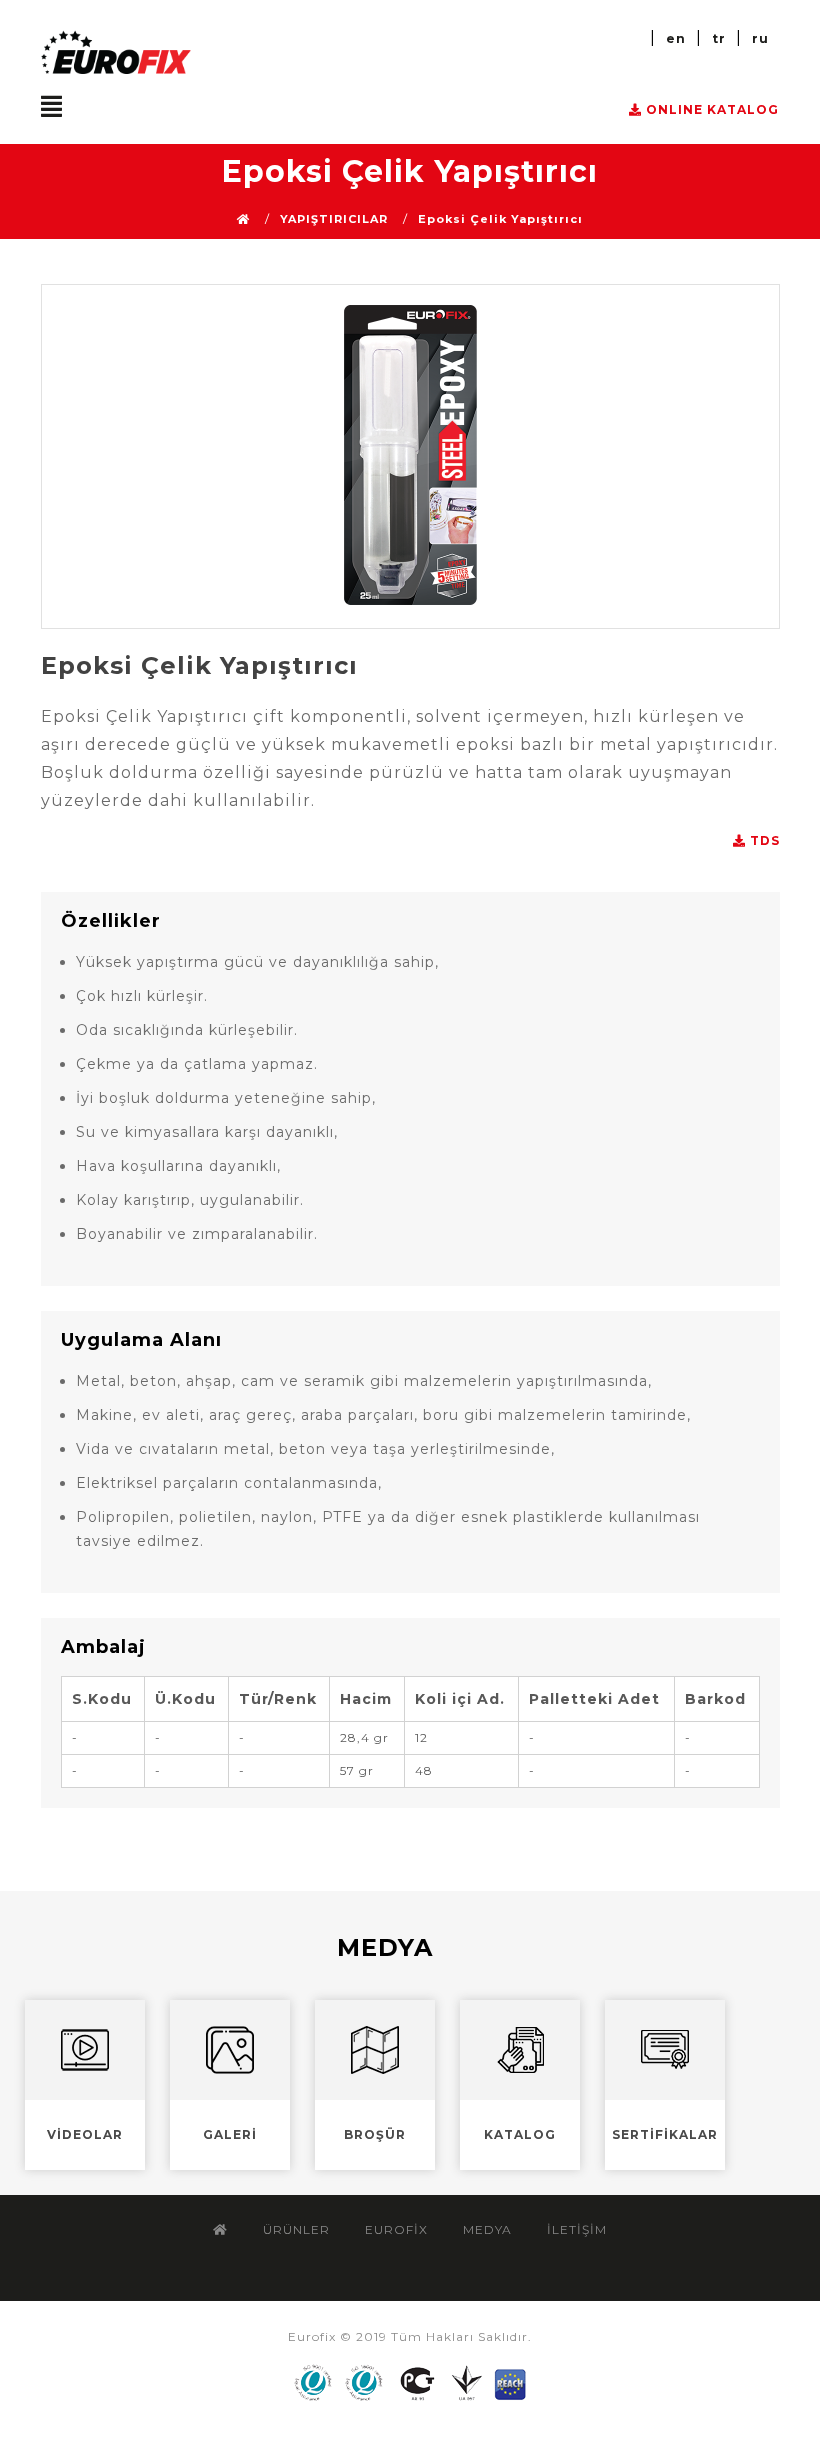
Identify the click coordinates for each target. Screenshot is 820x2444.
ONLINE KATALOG (710, 110)
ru (760, 38)
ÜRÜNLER (296, 2229)
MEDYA (487, 2229)
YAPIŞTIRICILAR (334, 219)
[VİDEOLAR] (97, 2174)
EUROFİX (396, 2229)
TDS (763, 841)
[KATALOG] (532, 2174)
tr (719, 38)
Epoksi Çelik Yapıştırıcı (500, 219)
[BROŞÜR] (387, 2174)
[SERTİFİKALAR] (675, 2174)
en (676, 38)
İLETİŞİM (577, 2229)
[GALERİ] (242, 2174)
